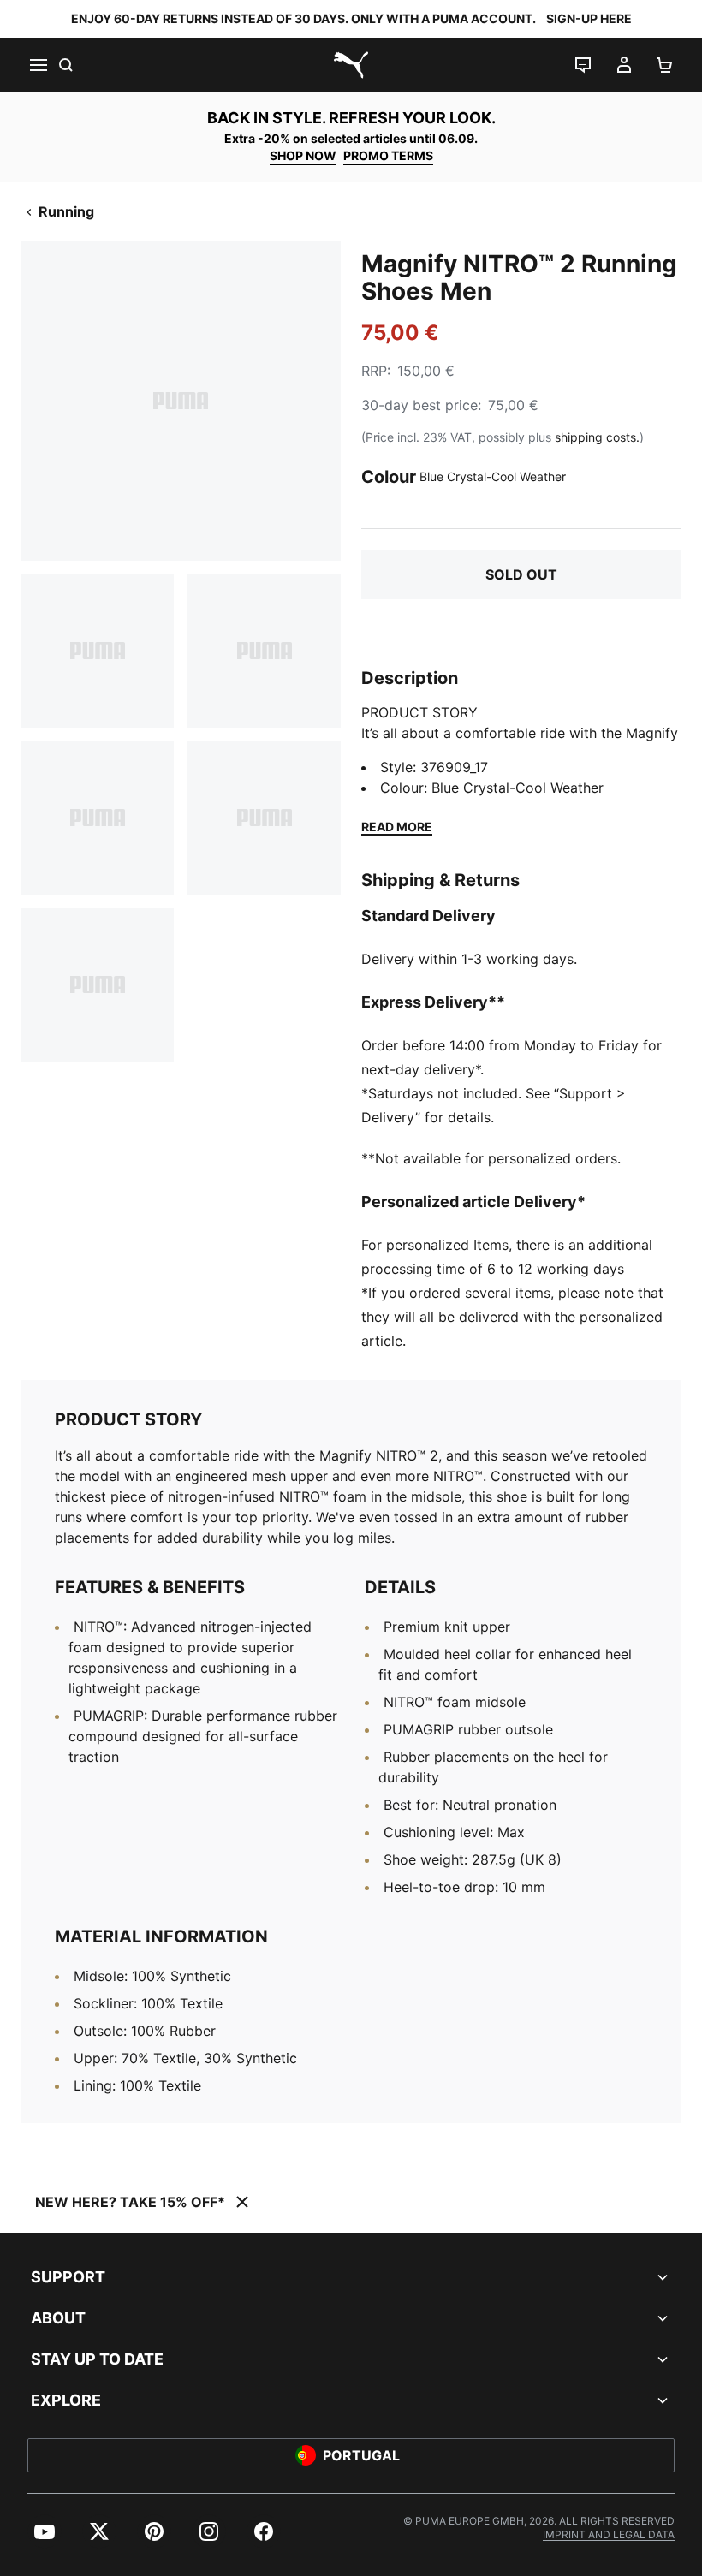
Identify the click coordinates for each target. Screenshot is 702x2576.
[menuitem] (45, 2531)
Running (66, 211)
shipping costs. (597, 437)
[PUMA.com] (351, 65)
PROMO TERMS (388, 155)
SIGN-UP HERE (589, 18)
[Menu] (38, 65)
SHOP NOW (303, 155)
